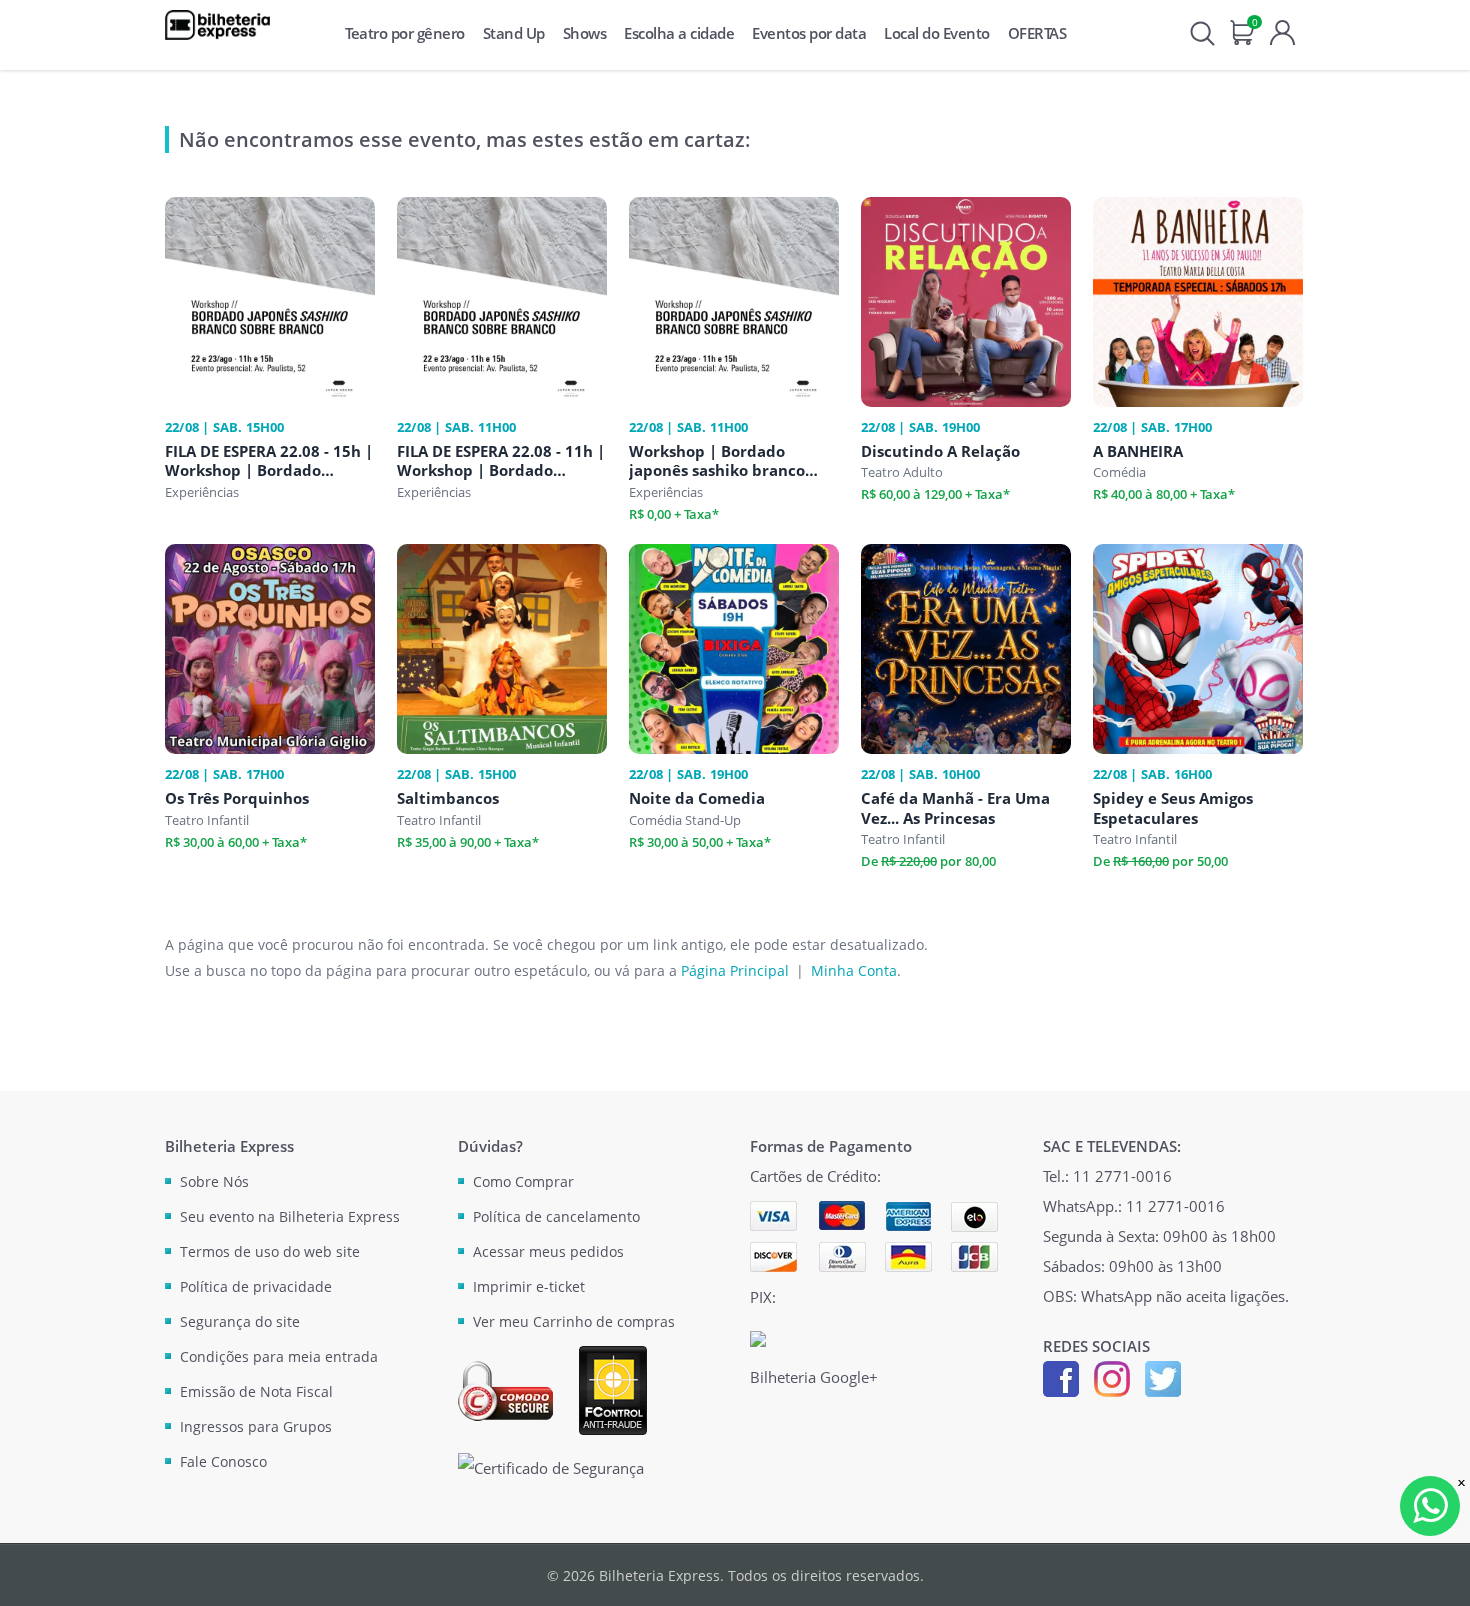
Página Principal (735, 970)
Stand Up (514, 33)
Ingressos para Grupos (256, 1426)
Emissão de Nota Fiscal (256, 1391)
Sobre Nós (214, 1181)
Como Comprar (523, 1181)
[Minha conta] (1282, 30)
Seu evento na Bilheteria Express (290, 1216)
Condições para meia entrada (279, 1356)
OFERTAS (1037, 33)
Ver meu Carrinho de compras (574, 1321)
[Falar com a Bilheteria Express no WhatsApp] (1430, 1506)
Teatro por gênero (405, 33)
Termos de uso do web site (270, 1251)
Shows (585, 33)
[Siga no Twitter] (1163, 1377)
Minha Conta (854, 970)
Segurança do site (240, 1321)
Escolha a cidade (679, 33)
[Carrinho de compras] (1242, 30)
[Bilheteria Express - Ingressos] (217, 25)
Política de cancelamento (556, 1216)
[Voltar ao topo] (1436, 1572)
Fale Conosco (223, 1461)
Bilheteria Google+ (814, 1377)
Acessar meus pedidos (548, 1251)
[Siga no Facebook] (1061, 1377)
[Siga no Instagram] (1112, 1377)
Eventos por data (809, 33)
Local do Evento (937, 33)
